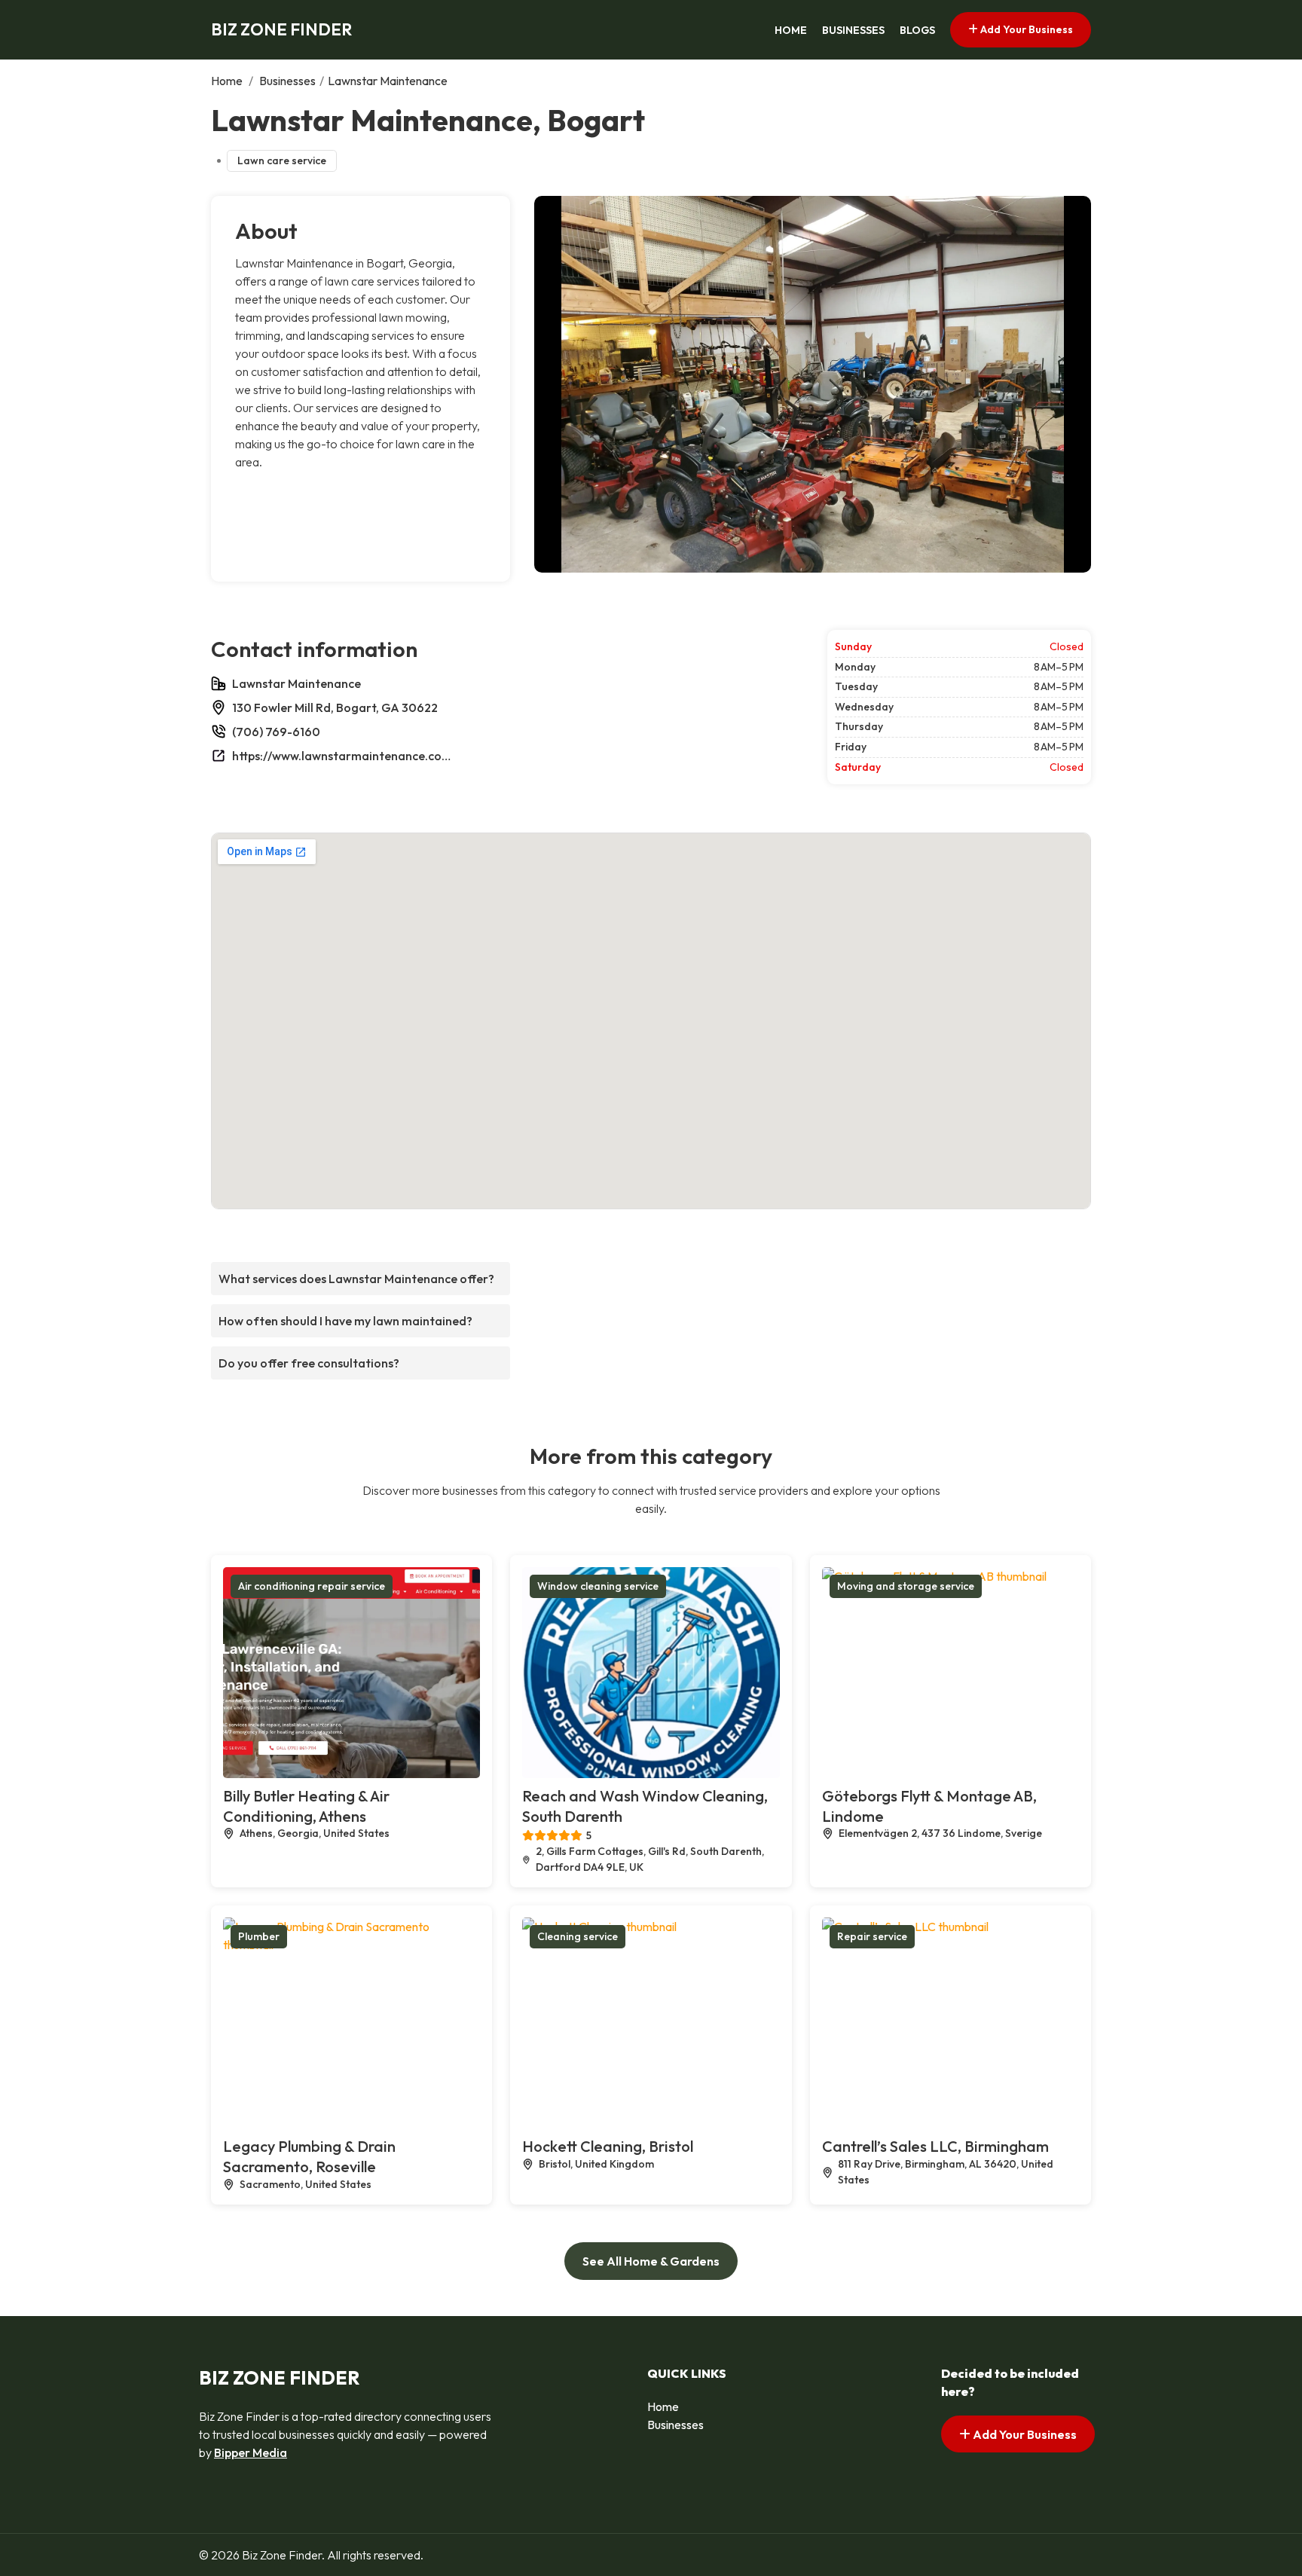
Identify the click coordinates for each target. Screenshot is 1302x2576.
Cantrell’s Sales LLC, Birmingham (935, 2146)
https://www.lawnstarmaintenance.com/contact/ (345, 756)
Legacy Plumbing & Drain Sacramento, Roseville (309, 2156)
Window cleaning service (598, 1586)
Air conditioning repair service (312, 1586)
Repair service (872, 1936)
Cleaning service (578, 1936)
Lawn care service (282, 160)
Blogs (917, 30)
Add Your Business (1025, 29)
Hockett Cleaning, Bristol (608, 2146)
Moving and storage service (906, 1586)
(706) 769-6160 (276, 732)
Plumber (259, 1936)
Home (791, 30)
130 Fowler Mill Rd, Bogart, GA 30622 (335, 707)
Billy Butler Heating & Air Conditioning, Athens (306, 1806)
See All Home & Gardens (651, 2261)
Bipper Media (251, 2452)
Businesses (853, 30)
